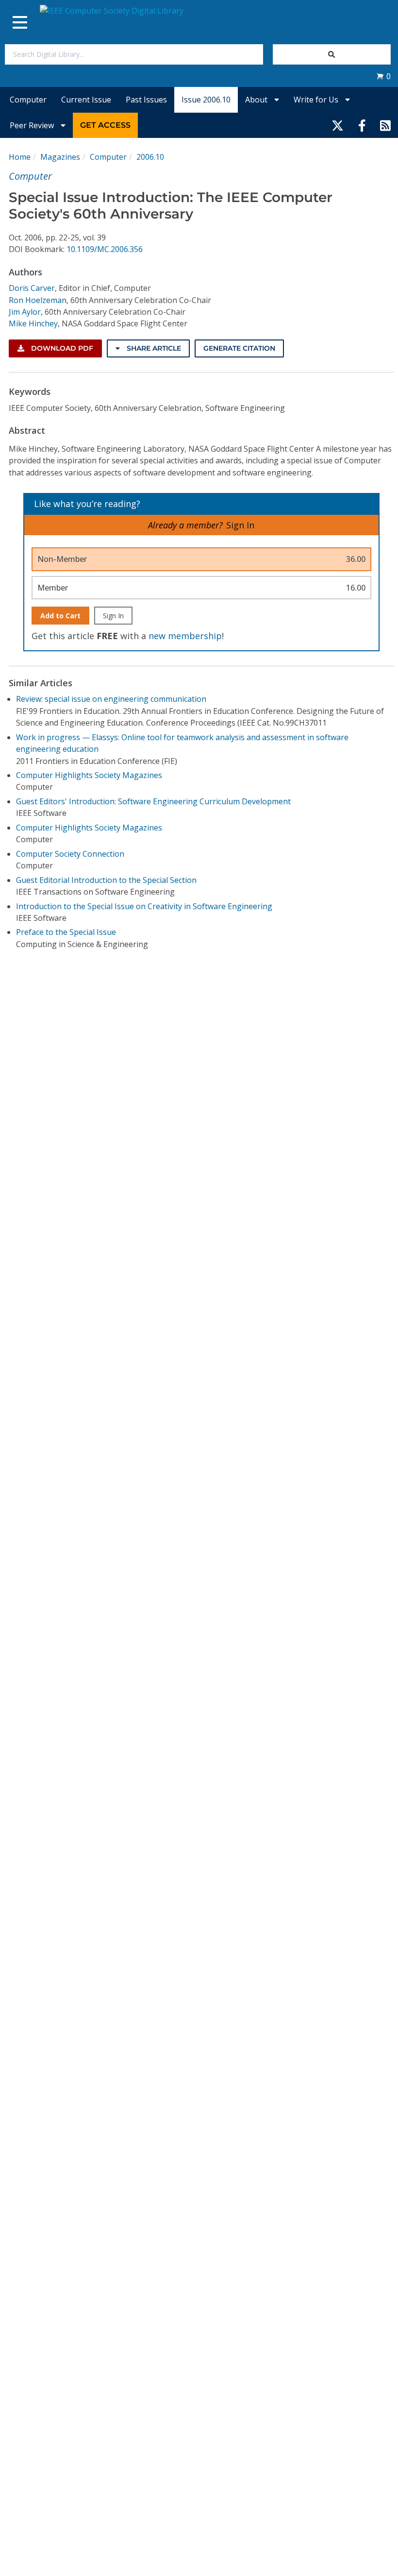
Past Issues (146, 100)
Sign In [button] (240, 525)
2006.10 (150, 157)
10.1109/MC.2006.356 (105, 249)
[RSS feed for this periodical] (385, 125)
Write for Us (317, 100)
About (257, 100)
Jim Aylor (25, 312)
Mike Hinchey (33, 323)
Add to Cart (60, 616)
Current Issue (86, 100)
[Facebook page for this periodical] (362, 125)
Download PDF (61, 348)
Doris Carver (32, 288)
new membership (185, 636)
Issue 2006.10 (206, 100)
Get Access (105, 125)
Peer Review (33, 125)
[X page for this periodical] (338, 125)
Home (20, 157)
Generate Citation (239, 348)
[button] (383, 76)
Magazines (60, 157)
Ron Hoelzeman (38, 300)
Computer (28, 100)
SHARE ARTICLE (153, 348)
